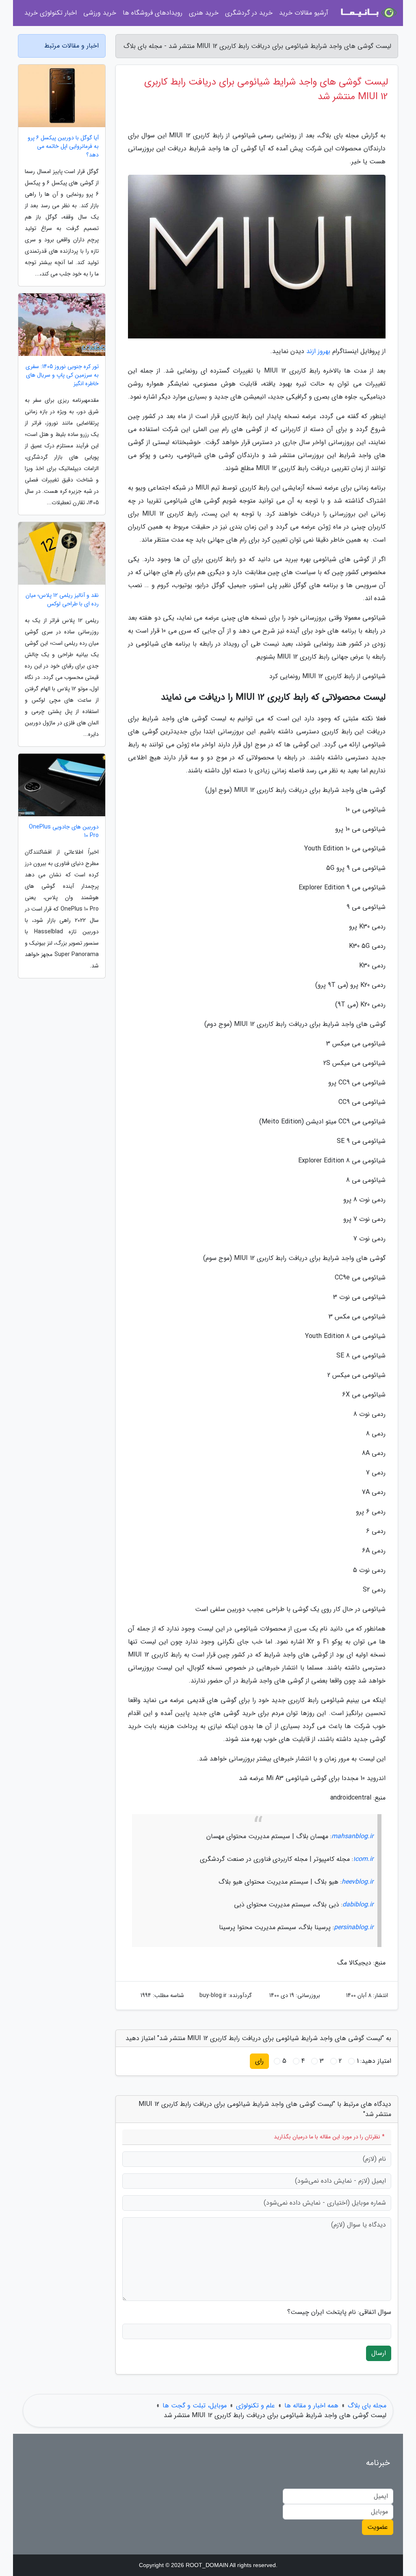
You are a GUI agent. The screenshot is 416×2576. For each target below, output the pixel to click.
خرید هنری (204, 13)
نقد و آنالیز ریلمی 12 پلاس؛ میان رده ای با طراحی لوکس (62, 600)
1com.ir (363, 1859)
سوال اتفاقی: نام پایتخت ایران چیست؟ (339, 2312)
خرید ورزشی (100, 13)
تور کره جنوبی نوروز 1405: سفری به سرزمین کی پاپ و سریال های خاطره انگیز (62, 375)
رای (259, 2061)
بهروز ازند (318, 351)
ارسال (379, 2353)
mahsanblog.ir (352, 1836)
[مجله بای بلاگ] (368, 13)
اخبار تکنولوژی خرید (51, 13)
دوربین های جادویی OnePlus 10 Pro (64, 831)
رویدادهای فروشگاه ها (153, 13)
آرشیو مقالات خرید (304, 13)
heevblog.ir (357, 1882)
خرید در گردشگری (249, 13)
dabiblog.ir (358, 1905)
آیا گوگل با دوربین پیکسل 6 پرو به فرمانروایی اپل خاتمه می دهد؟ (63, 146)
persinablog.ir (354, 1927)
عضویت (378, 2527)
